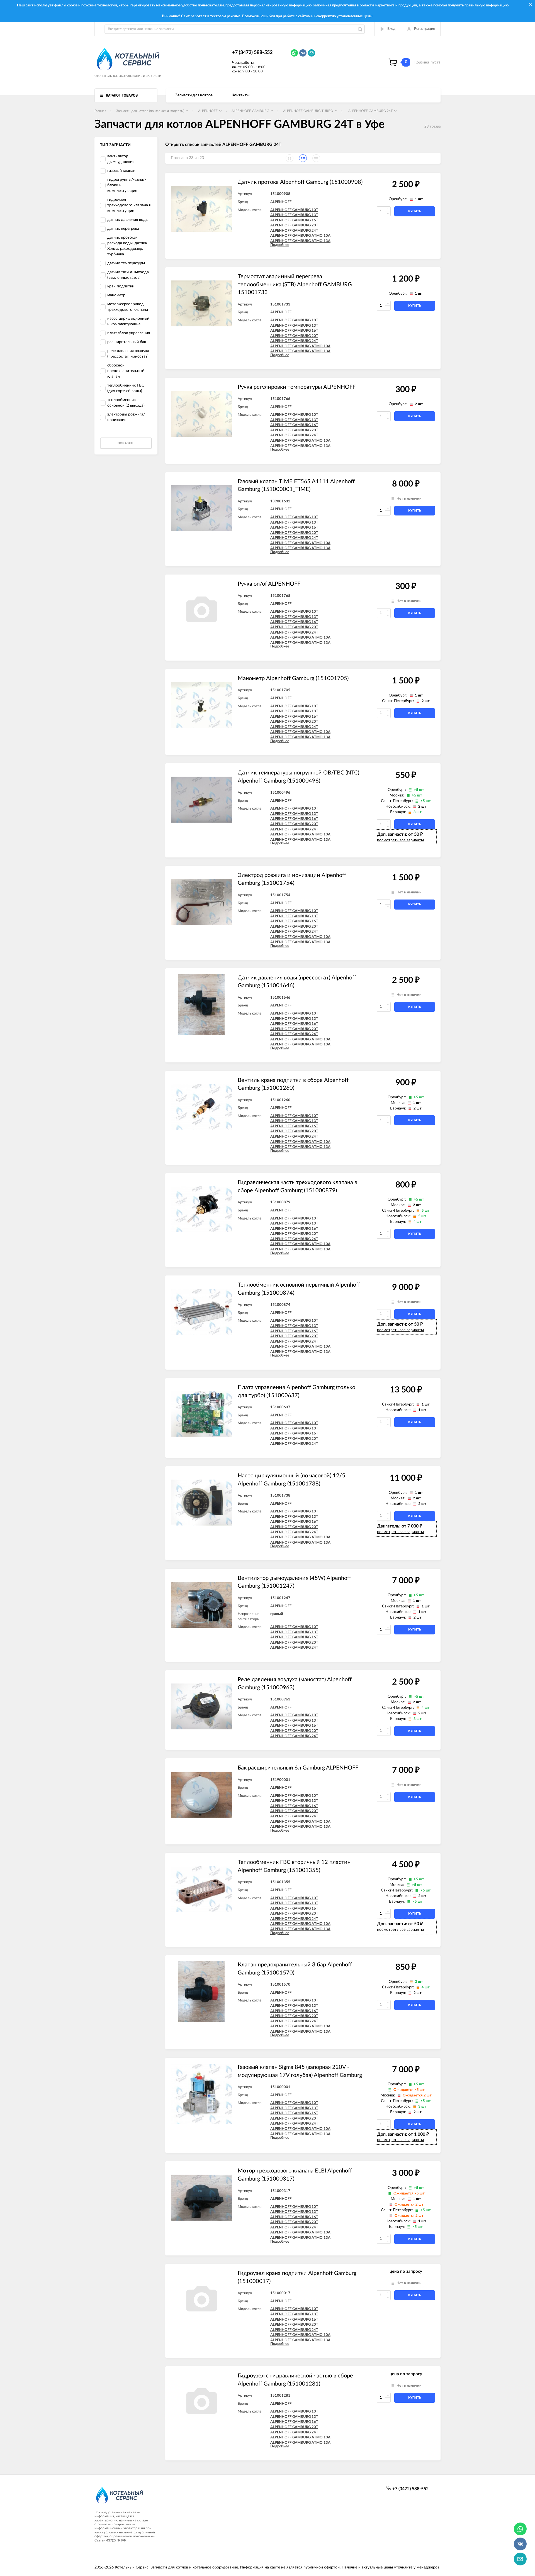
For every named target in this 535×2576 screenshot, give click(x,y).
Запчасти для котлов (194, 95)
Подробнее (280, 245)
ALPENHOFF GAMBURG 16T (294, 220)
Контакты (240, 95)
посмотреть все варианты (400, 840)
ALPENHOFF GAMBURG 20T (294, 225)
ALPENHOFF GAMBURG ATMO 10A (300, 236)
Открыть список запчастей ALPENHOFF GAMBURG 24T (223, 145)
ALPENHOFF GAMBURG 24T (294, 231)
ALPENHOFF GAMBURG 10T (294, 210)
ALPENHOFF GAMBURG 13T (294, 215)
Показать (126, 443)
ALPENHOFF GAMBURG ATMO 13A (300, 241)
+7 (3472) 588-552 (252, 53)
